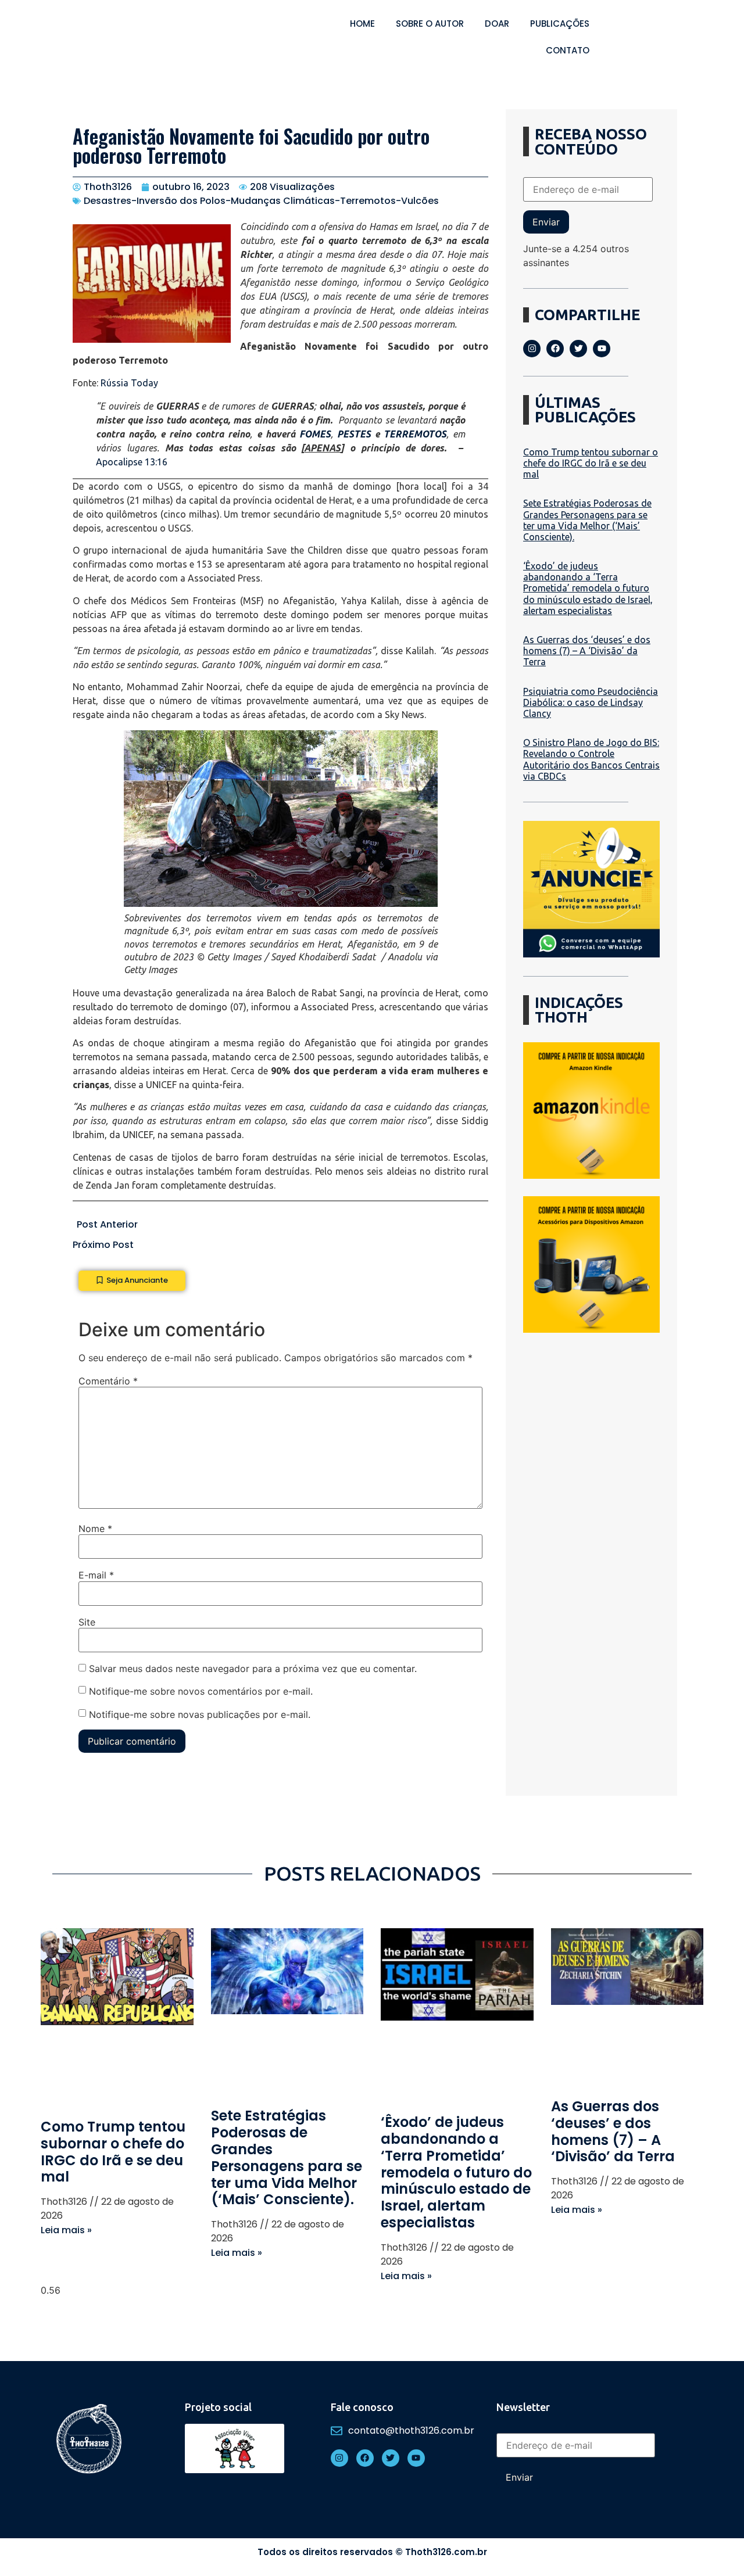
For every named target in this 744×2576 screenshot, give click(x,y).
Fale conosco (362, 2407)
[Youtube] (602, 349)
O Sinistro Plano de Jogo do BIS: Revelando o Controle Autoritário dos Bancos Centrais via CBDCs (591, 759)
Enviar (546, 222)
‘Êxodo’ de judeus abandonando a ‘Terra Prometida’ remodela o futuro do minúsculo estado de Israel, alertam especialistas (588, 588)
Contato (568, 50)
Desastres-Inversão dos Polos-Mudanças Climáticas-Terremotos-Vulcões (261, 201)
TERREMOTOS (415, 434)
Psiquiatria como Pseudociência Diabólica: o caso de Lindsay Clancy (591, 702)
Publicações (560, 24)
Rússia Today (129, 383)
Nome (95, 1529)
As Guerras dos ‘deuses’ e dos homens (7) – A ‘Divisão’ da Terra (587, 651)
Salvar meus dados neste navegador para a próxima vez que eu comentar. (253, 1669)
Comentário (108, 1381)
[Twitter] (578, 349)
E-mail (96, 1575)
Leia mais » (66, 2230)
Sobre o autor (430, 24)
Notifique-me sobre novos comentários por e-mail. (201, 1691)
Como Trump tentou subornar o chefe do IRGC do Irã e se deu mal (591, 463)
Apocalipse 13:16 (132, 462)
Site (87, 1622)
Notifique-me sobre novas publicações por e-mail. (200, 1714)
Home (362, 24)
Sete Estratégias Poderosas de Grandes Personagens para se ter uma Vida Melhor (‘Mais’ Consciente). (587, 520)
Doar (497, 24)
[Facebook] (555, 349)
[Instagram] (532, 349)
